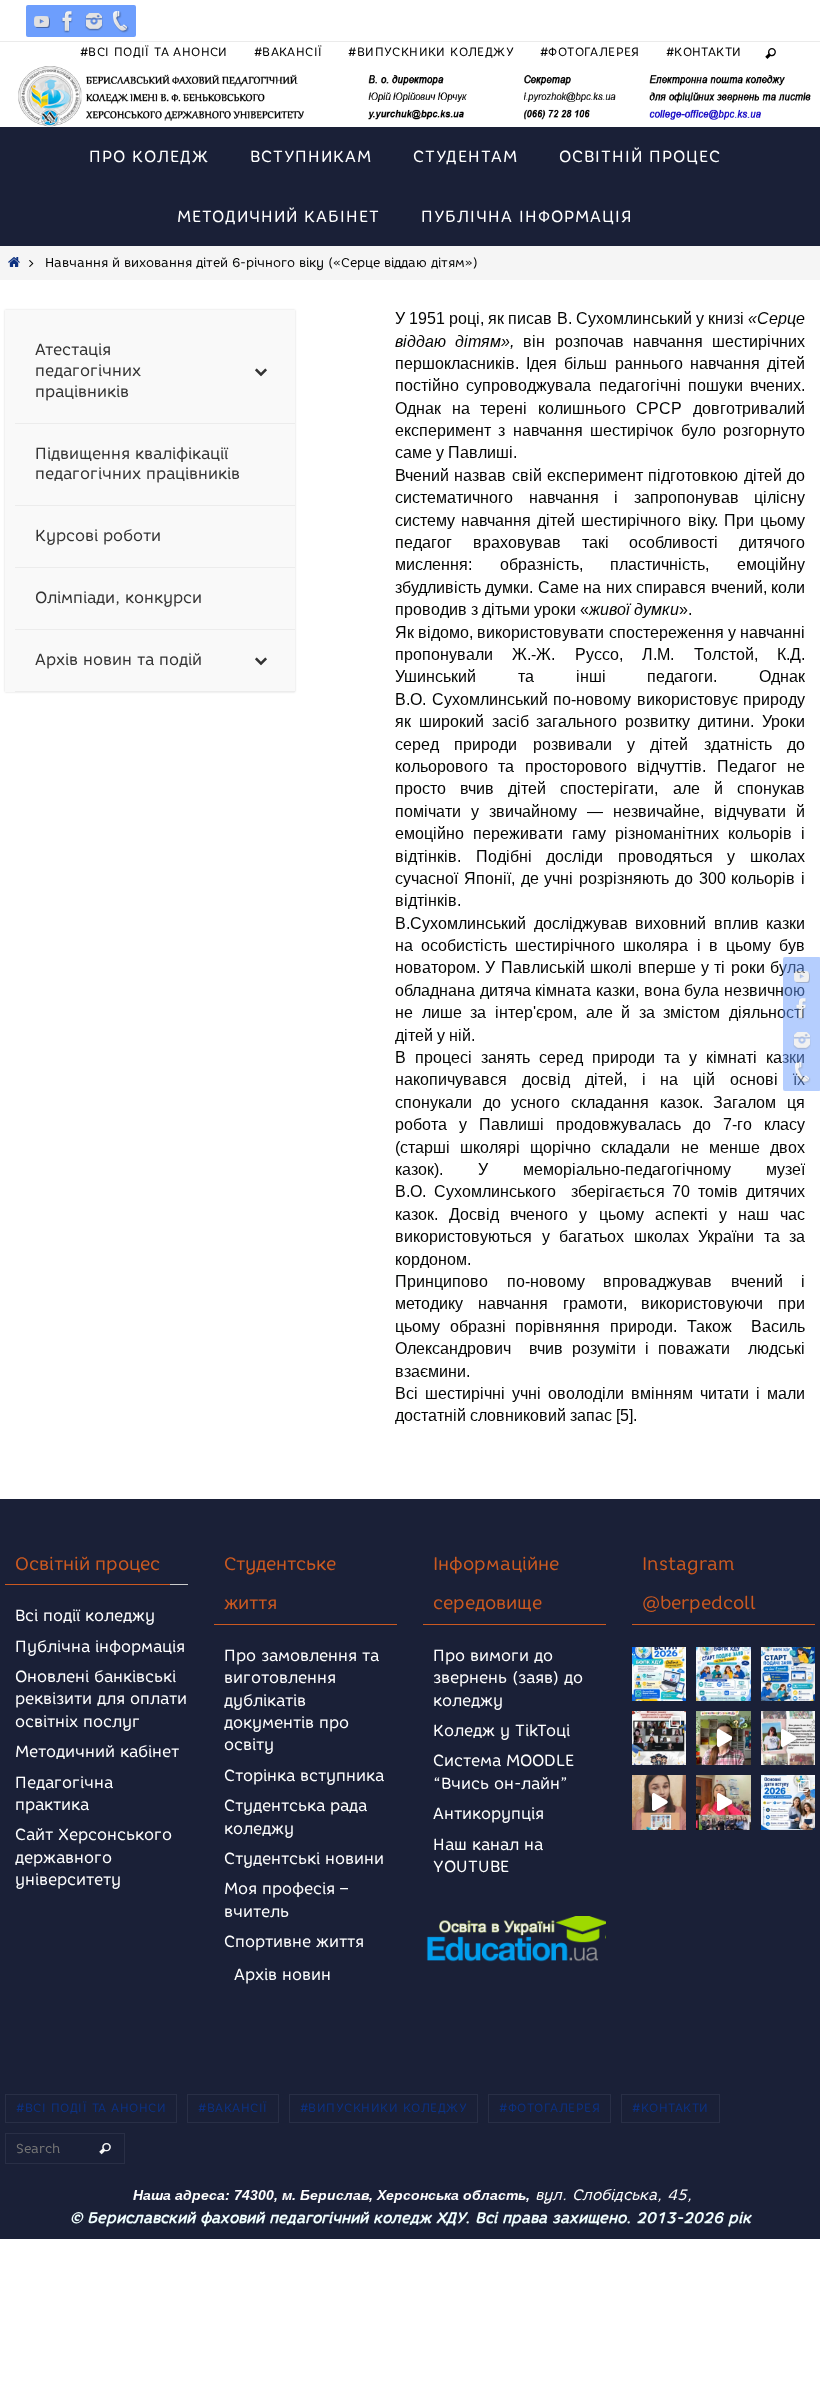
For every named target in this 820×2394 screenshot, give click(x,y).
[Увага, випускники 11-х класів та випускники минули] (723, 1674)
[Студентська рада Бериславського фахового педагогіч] (659, 1802)
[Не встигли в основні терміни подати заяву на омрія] (659, 1674)
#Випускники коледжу (431, 51)
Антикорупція (488, 1813)
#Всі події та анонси (154, 51)
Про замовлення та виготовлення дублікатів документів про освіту (301, 1700)
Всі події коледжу (85, 1615)
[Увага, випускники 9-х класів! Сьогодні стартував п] (788, 1674)
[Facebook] (68, 21)
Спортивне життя (294, 1941)
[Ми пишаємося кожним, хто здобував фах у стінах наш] (788, 1738)
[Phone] (120, 21)
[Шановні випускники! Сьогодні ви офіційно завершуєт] (659, 1738)
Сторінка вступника (304, 1775)
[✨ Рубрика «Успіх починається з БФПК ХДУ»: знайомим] (723, 1802)
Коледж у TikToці (501, 1730)
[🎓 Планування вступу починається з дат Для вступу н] (788, 1802)
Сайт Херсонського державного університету (93, 1857)
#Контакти (704, 51)
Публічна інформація (100, 1646)
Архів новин (282, 1974)
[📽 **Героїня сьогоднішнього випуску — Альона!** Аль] (723, 1738)
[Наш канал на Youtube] (42, 21)
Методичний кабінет (97, 1751)
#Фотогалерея (590, 51)
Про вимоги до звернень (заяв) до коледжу (508, 1678)
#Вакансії (288, 51)
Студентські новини (304, 1858)
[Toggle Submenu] (260, 371)
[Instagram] (94, 21)
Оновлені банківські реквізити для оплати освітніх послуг (101, 1699)
